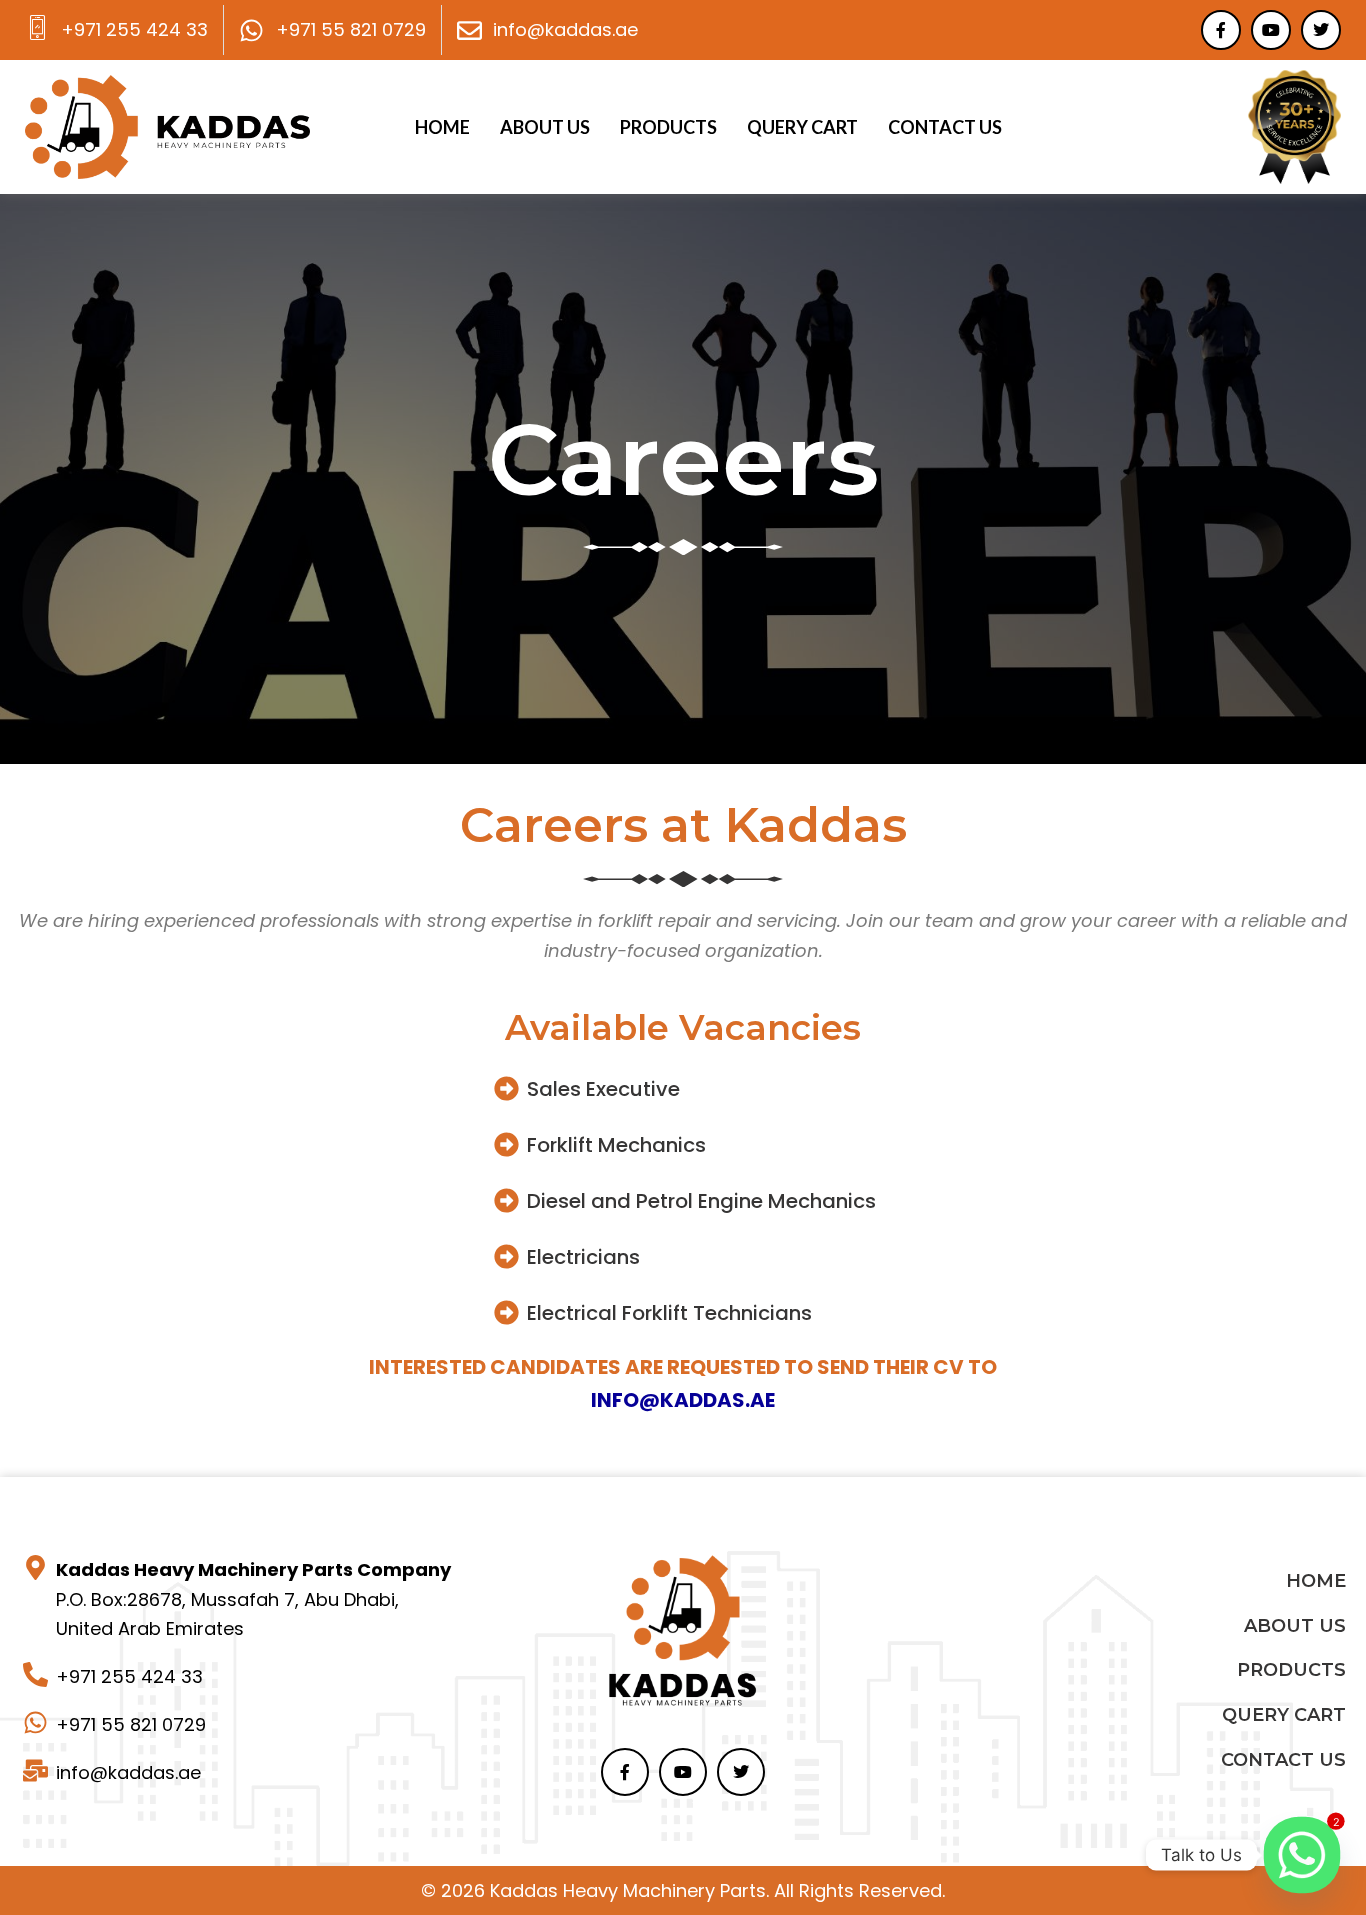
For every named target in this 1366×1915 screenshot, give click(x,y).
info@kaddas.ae (683, 1400)
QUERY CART (802, 127)
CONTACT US (945, 127)
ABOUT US (545, 127)
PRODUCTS (668, 127)
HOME (442, 127)
